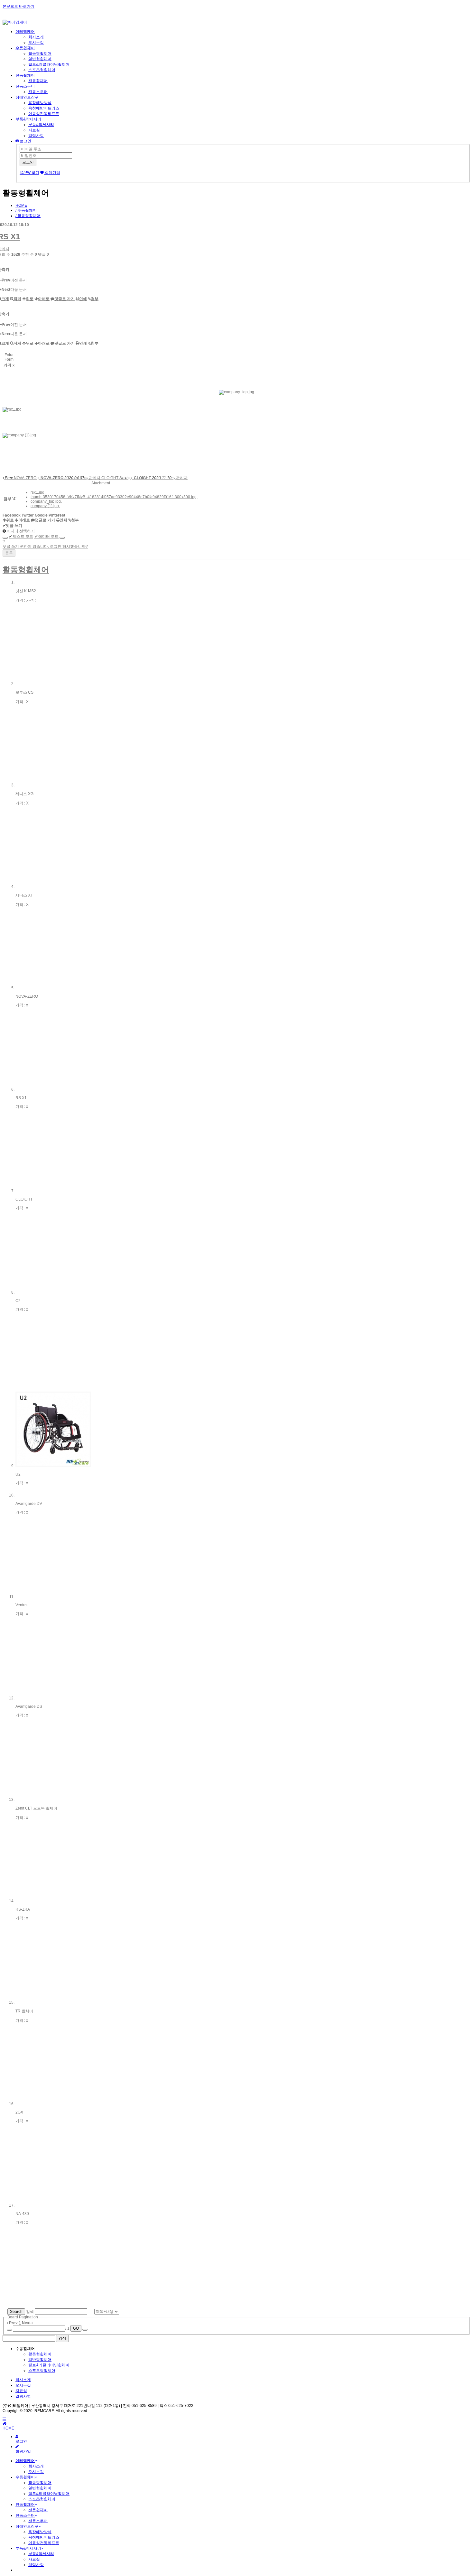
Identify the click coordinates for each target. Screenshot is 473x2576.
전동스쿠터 (25, 86)
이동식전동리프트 (44, 114)
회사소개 (36, 37)
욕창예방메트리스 (44, 108)
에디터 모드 (46, 537)
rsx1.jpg (37, 492)
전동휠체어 (25, 75)
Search (16, 2312)
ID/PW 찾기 (29, 173)
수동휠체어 (25, 48)
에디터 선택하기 (20, 531)
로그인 (25, 141)
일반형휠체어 (40, 59)
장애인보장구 (27, 97)
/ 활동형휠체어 (28, 216)
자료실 (34, 130)
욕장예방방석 (40, 103)
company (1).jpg (45, 506)
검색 (30, 2312)
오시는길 (36, 43)
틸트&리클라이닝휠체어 (49, 64)
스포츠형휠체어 (42, 70)
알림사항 (36, 136)
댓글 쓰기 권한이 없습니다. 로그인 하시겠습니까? (45, 547)
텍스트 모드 (21, 537)
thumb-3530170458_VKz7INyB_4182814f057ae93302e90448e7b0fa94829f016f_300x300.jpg (114, 497)
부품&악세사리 (28, 119)
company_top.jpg (46, 501)
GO (76, 2328)
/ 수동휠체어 (26, 210)
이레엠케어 (25, 32)
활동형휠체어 (40, 53)
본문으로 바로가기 (19, 6)
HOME (21, 205)
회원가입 (52, 173)
